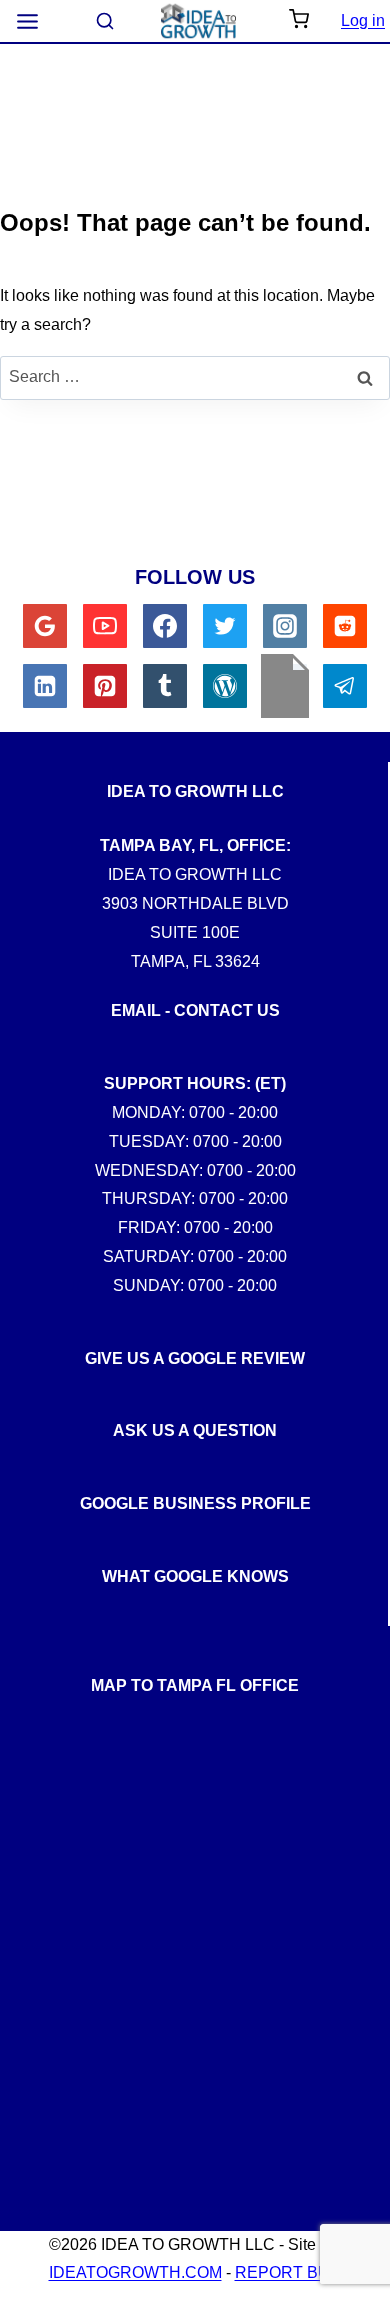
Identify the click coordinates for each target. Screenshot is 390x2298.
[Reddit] (345, 626)
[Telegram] (345, 686)
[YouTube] (105, 626)
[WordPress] (225, 686)
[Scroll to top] (359, 1623)
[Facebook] (165, 626)
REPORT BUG (288, 2272)
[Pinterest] (105, 686)
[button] (299, 21)
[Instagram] (285, 626)
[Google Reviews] (45, 626)
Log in (363, 20)
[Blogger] (285, 686)
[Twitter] (225, 626)
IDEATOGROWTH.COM (135, 2272)
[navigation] (27, 21)
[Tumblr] (165, 686)
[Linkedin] (45, 686)
